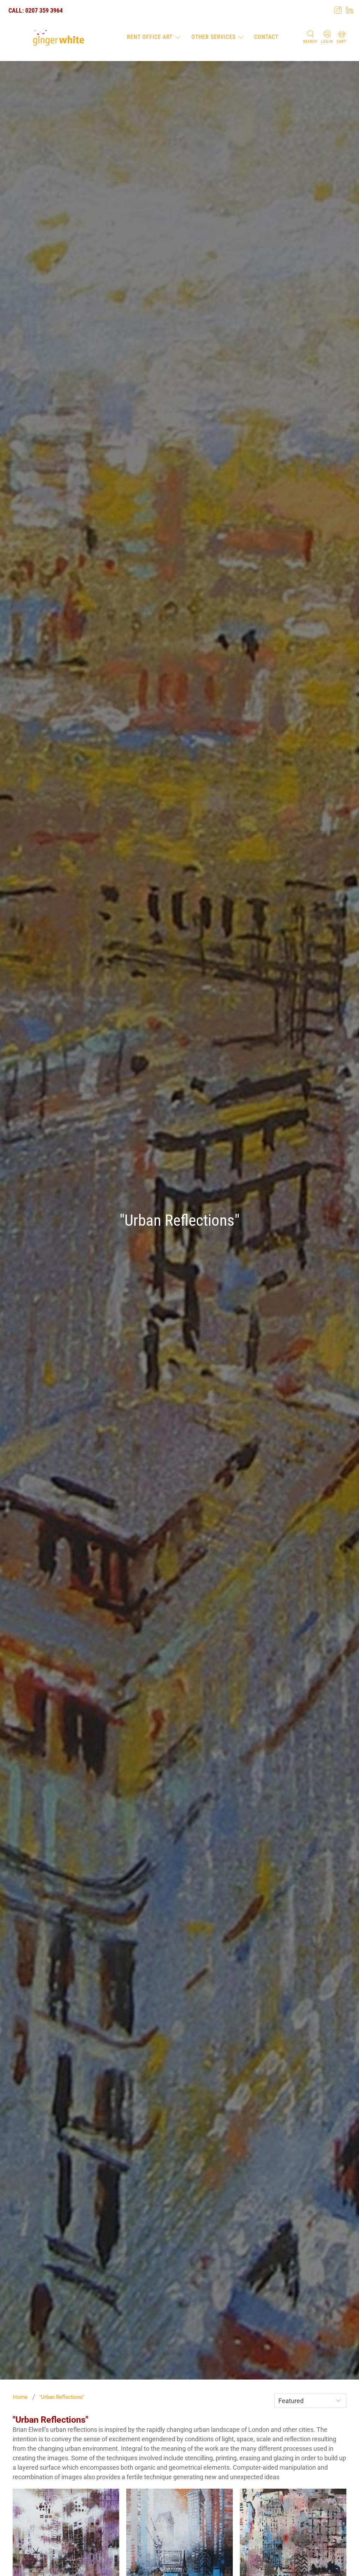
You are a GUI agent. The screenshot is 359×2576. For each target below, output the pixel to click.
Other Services (214, 37)
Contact (266, 37)
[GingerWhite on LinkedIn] (350, 10)
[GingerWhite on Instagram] (338, 10)
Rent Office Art (150, 37)
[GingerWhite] (58, 38)
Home (20, 2397)
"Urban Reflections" (62, 2397)
